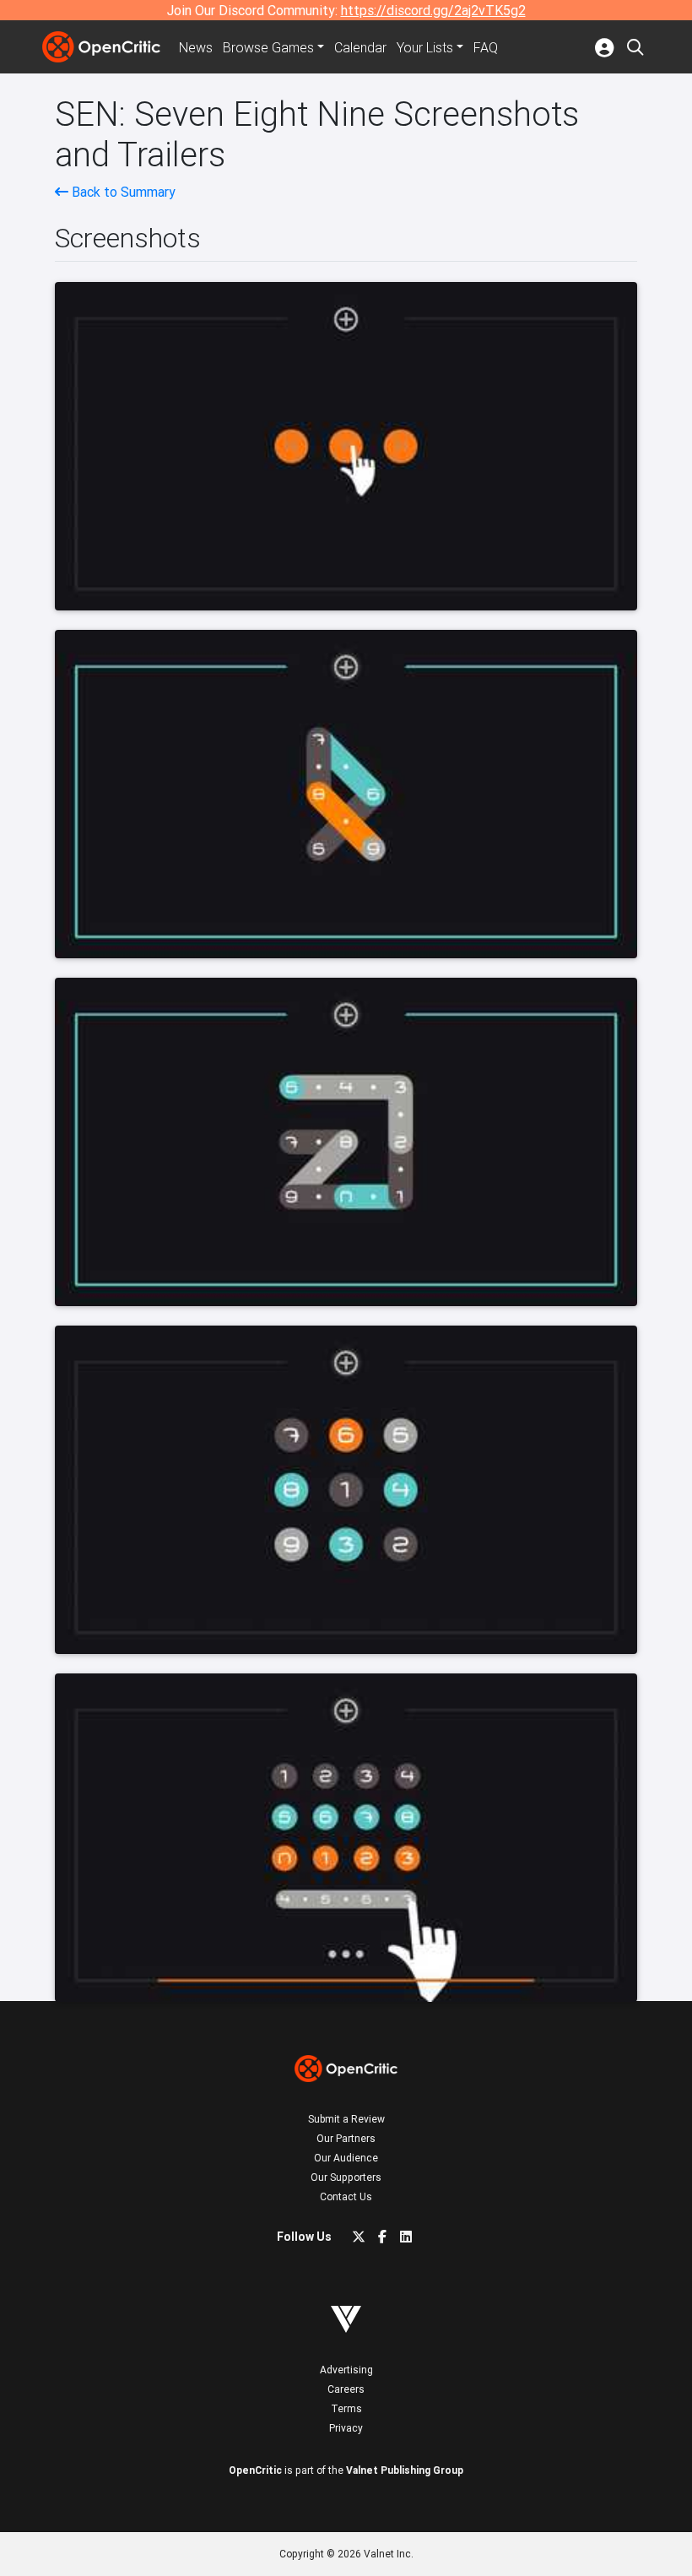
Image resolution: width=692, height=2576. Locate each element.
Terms (346, 2408)
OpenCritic (255, 2470)
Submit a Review (346, 2119)
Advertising (346, 2370)
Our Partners (346, 2138)
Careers (346, 2389)
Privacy (346, 2428)
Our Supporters (346, 2177)
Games (268, 47)
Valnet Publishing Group (405, 2470)
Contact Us (346, 2196)
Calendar (360, 47)
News (196, 47)
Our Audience (346, 2158)
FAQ (486, 47)
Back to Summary (122, 192)
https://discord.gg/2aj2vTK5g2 (433, 10)
